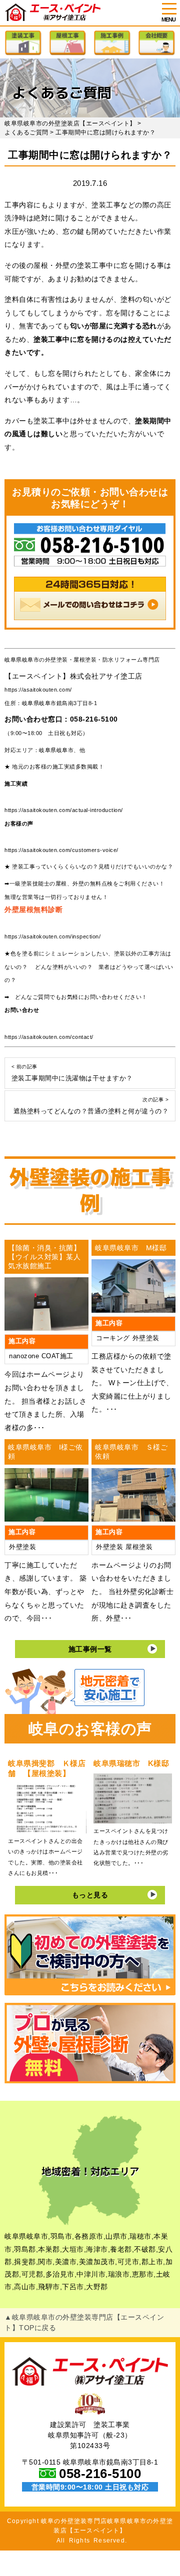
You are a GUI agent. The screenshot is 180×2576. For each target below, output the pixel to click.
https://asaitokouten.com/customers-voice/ (61, 850)
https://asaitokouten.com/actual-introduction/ (64, 810)
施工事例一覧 (90, 1649)
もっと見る (90, 1895)
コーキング (113, 1338)
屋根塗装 (139, 1547)
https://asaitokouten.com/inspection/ (52, 936)
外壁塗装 (146, 1338)
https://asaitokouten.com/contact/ (49, 1037)
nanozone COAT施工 (41, 1356)
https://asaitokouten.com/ (38, 690)
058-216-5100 (94, 719)
